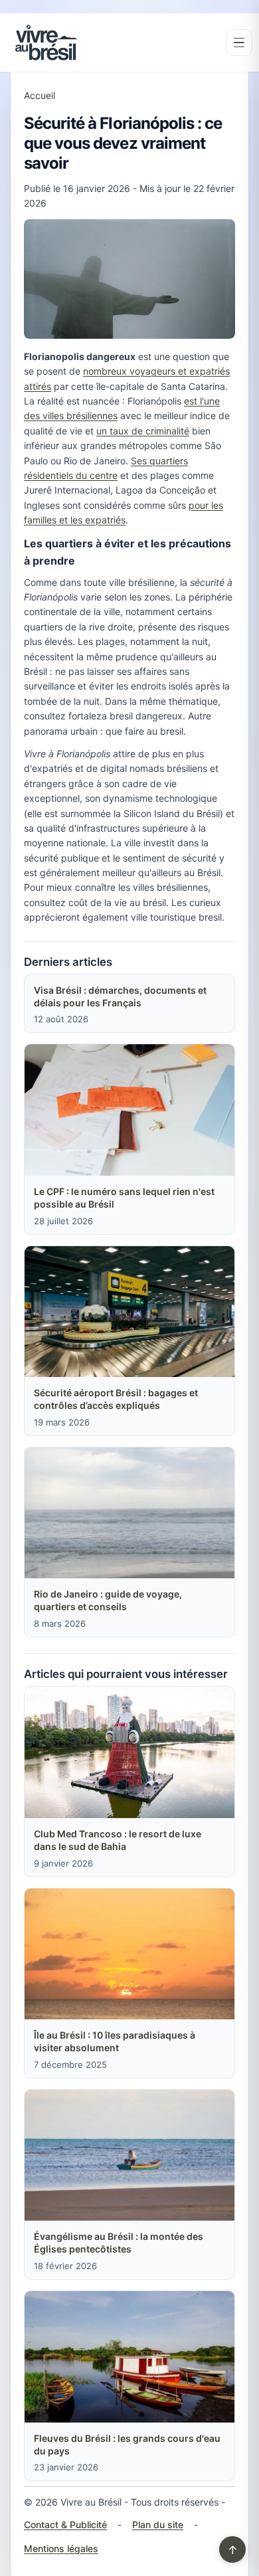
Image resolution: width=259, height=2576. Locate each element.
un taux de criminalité (143, 431)
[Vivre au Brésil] (46, 43)
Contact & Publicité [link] (65, 2525)
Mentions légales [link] (61, 2548)
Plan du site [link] (158, 2525)
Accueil (40, 95)
